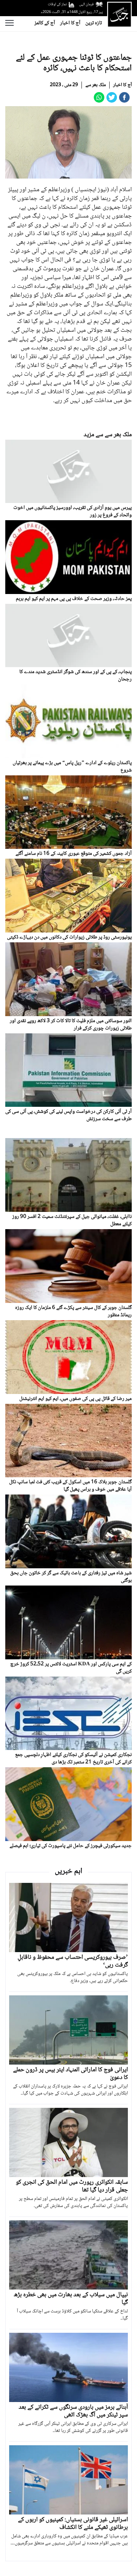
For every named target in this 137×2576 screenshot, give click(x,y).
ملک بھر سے (96, 85)
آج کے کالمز (45, 23)
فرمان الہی (86, 4)
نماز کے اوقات (57, 4)
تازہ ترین (94, 23)
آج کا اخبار (70, 23)
